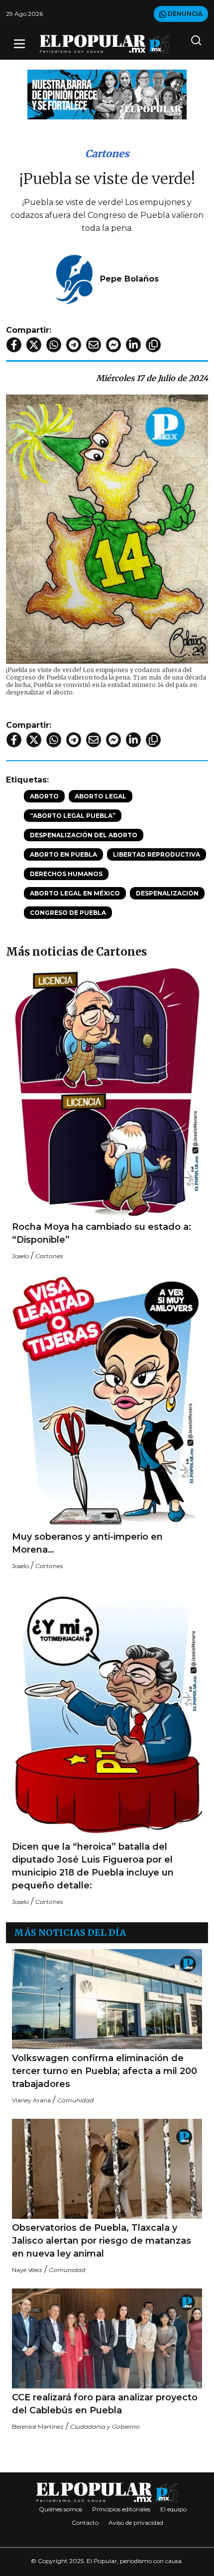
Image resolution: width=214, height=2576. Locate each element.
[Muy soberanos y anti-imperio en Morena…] (107, 1401)
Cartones (107, 153)
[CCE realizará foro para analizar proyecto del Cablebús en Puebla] (107, 2338)
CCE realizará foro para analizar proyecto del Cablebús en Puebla (105, 2404)
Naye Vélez (27, 2270)
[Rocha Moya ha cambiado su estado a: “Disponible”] (107, 1091)
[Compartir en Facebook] (14, 345)
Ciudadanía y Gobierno (105, 2427)
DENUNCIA (184, 14)
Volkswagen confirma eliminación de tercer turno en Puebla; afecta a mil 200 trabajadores (105, 2071)
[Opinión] (107, 94)
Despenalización (167, 893)
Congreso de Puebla (68, 913)
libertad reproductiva (157, 854)
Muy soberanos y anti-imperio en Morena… (87, 1543)
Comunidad (75, 2100)
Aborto (44, 796)
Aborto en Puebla (63, 854)
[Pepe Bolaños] (74, 278)
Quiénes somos (60, 2509)
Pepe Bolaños (129, 279)
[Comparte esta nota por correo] (94, 345)
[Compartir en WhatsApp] (54, 345)
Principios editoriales (121, 2509)
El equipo (173, 2509)
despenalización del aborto (84, 835)
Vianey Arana (31, 2100)
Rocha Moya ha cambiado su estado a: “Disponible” (102, 1233)
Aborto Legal (101, 796)
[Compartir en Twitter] (34, 345)
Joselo (20, 1256)
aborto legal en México (75, 893)
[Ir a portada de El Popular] (105, 44)
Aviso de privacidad (136, 2523)
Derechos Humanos (66, 874)
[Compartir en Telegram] (74, 345)
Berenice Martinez (38, 2427)
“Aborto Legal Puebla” (73, 816)
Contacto (85, 2523)
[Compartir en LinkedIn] (133, 345)
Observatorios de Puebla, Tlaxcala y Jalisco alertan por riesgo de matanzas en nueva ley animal (102, 2241)
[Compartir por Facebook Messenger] (113, 345)
